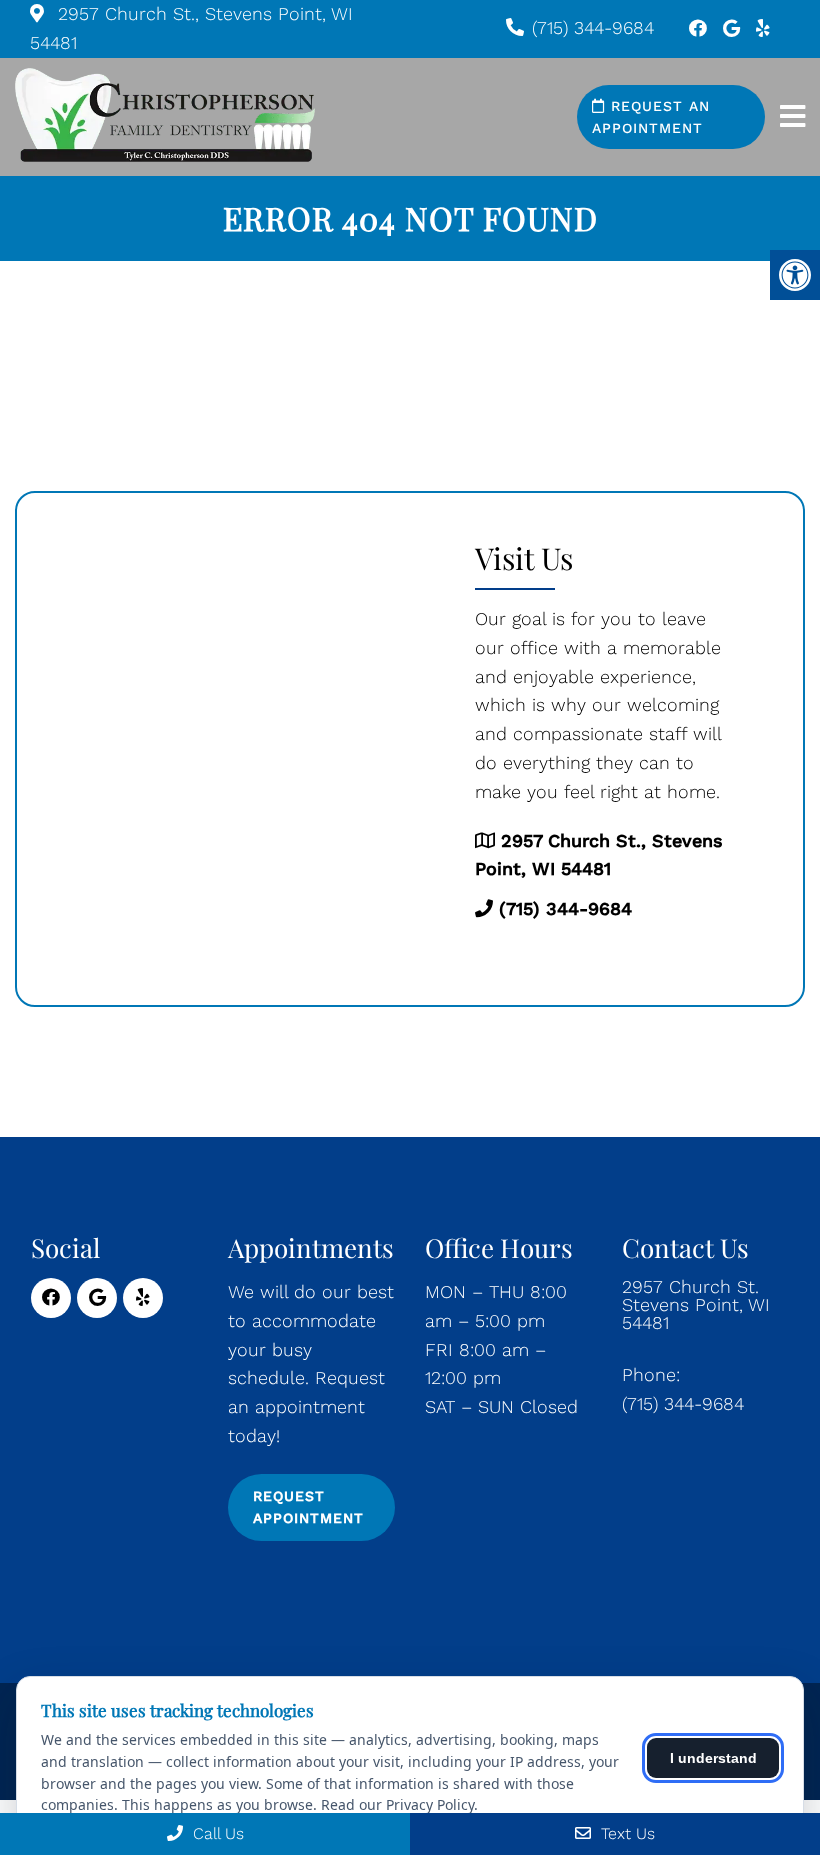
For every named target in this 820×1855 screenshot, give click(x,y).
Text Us (625, 1833)
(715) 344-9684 (593, 27)
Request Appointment (308, 1507)
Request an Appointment (651, 117)
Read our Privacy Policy (397, 1804)
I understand (713, 1758)
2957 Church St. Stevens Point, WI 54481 (696, 1305)
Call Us (216, 1833)
